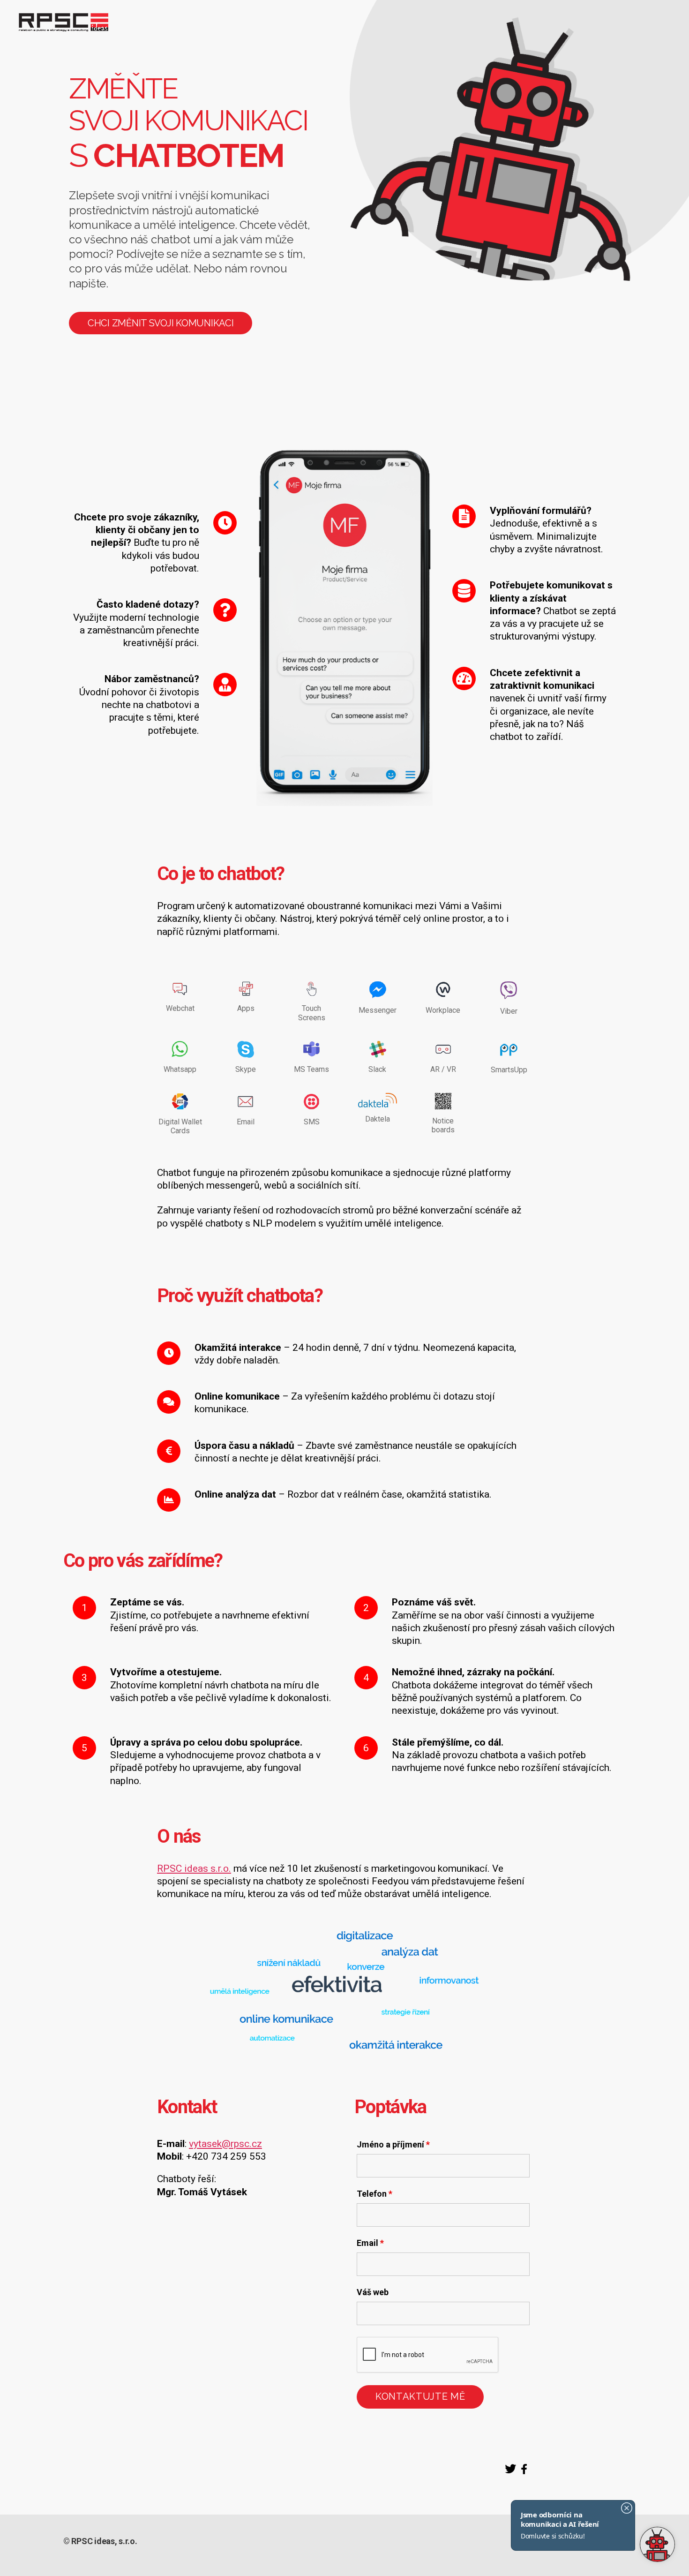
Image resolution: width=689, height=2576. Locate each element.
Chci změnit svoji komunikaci (161, 323)
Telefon (374, 2194)
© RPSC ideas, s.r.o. (100, 2541)
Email (370, 2243)
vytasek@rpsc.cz (225, 2144)
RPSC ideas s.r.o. (194, 1868)
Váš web (373, 2292)
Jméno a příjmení (393, 2145)
